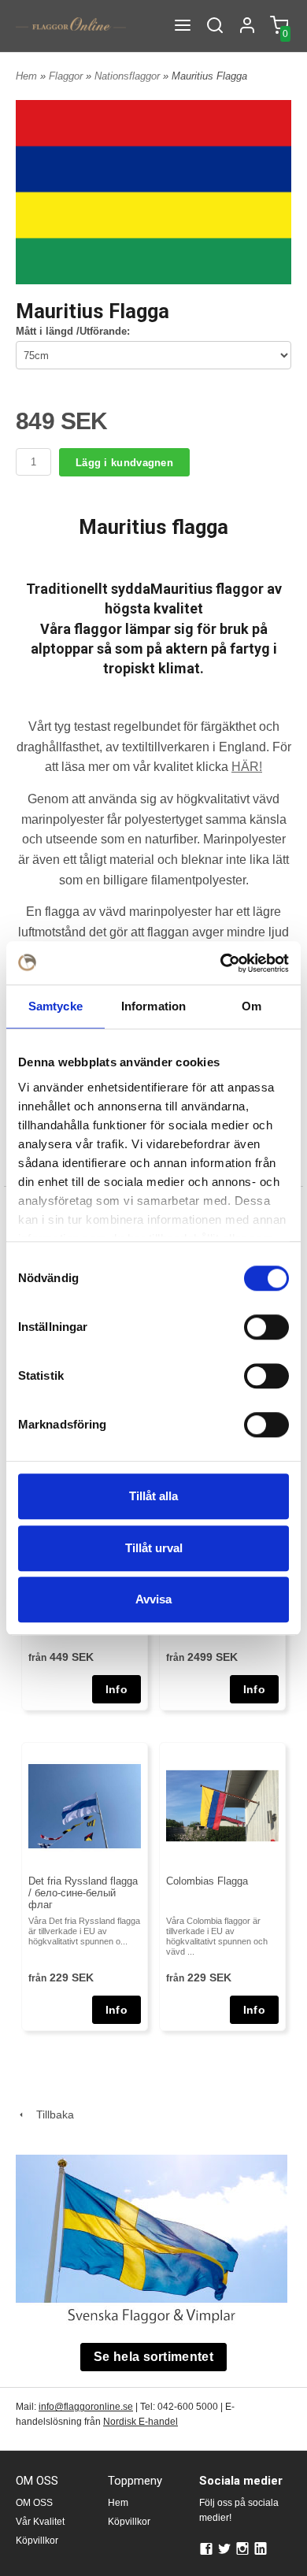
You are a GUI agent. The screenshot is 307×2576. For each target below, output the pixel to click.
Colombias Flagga (207, 1881)
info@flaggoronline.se (86, 2407)
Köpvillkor (37, 2541)
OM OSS (34, 2503)
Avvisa (153, 1599)
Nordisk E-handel (141, 2422)
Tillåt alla (153, 1496)
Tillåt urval (154, 1548)
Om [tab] (252, 1006)
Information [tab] (153, 1006)
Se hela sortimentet (153, 2357)
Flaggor (67, 76)
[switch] (266, 1327)
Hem (26, 76)
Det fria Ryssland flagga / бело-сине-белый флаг (83, 1893)
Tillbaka (50, 2115)
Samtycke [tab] (55, 1006)
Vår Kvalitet (40, 2522)
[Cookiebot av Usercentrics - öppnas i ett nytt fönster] (221, 963)
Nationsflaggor (129, 76)
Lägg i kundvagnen (124, 463)
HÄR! (247, 767)
